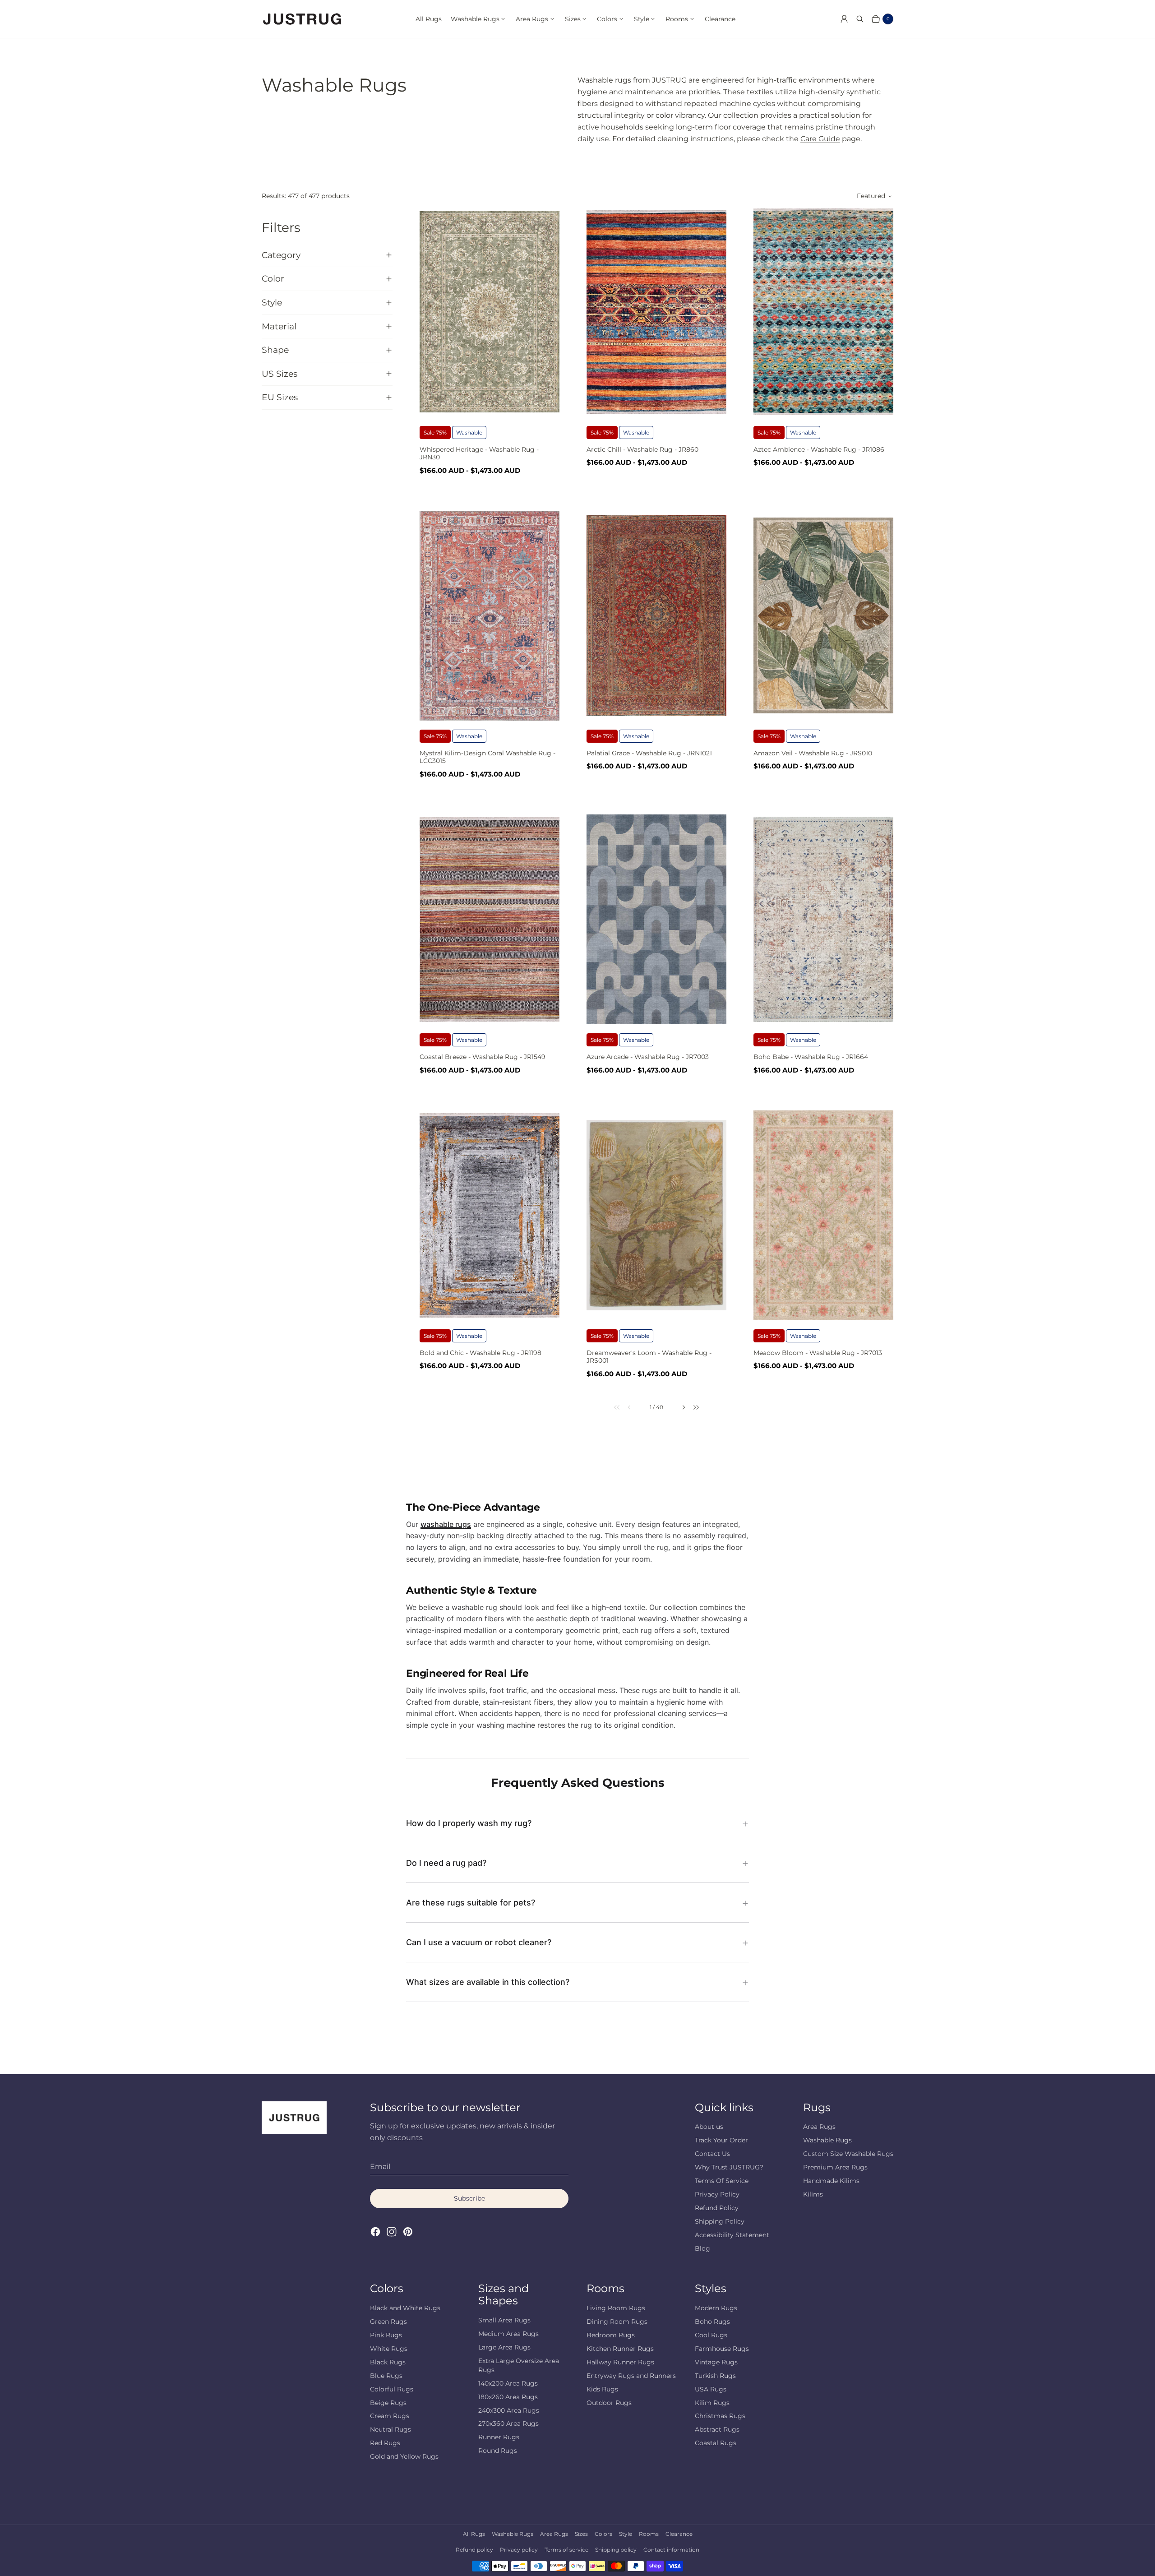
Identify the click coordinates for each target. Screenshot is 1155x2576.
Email (380, 2167)
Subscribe (469, 2198)
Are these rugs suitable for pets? (471, 1903)
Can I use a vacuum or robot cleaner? (479, 1942)
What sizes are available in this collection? (488, 1982)
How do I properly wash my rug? (469, 1823)
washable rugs (446, 1524)
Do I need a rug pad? (446, 1863)
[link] (611, 1407)
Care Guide (820, 139)
